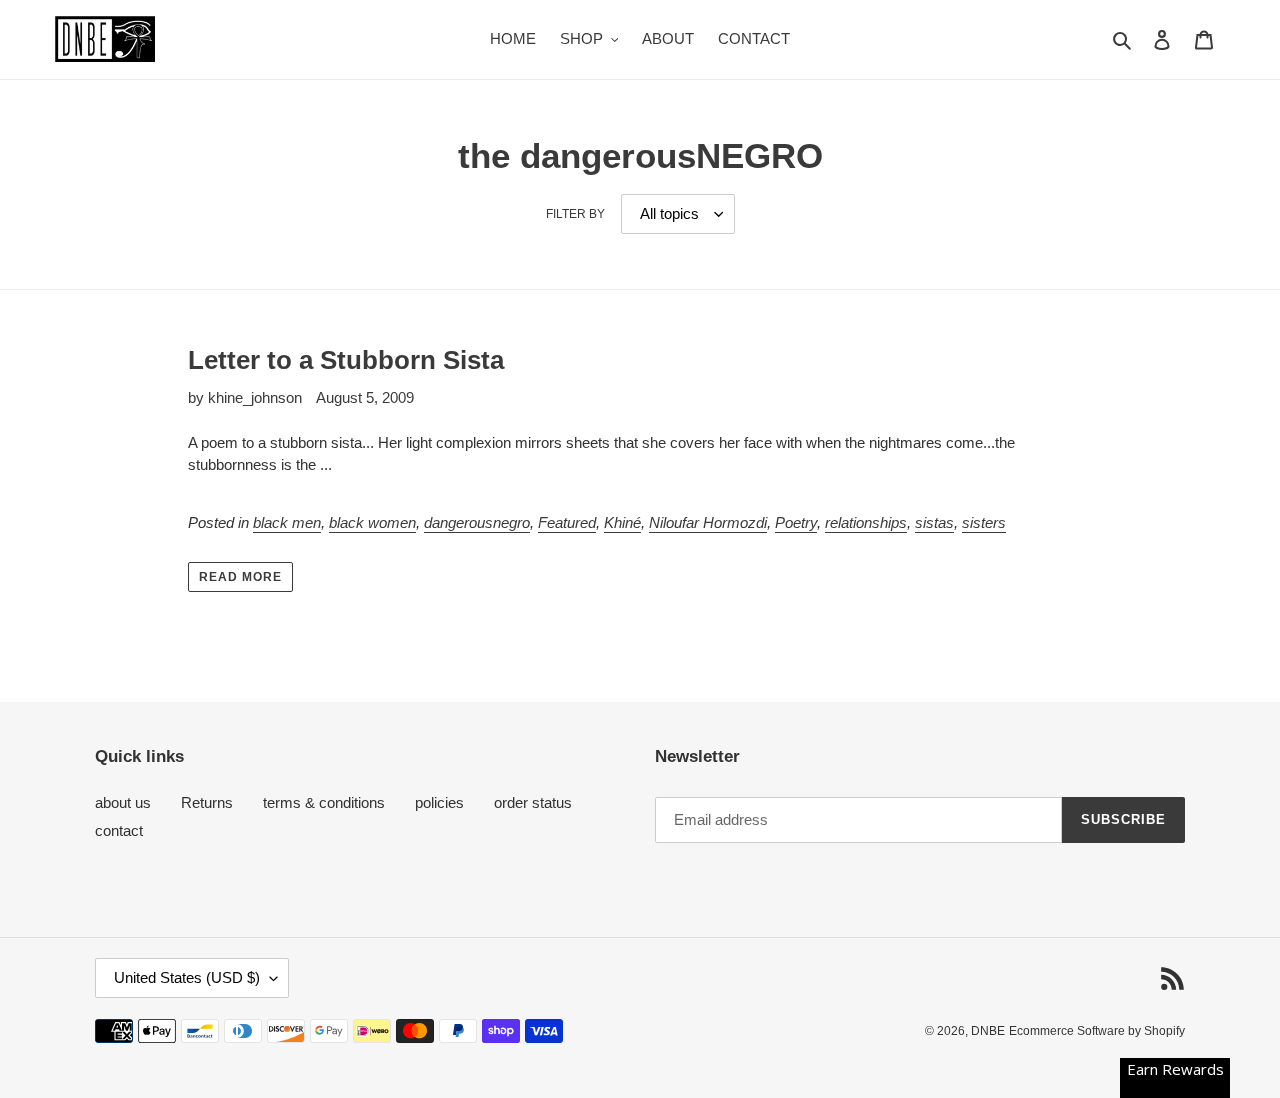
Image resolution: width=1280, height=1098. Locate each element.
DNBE (988, 1031)
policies (439, 802)
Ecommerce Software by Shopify (1097, 1031)
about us (123, 802)
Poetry (796, 522)
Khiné (622, 522)
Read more (240, 577)
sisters (984, 522)
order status (533, 802)
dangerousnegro (477, 522)
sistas (934, 522)
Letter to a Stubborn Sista (346, 360)
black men (287, 522)
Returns (207, 802)
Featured (567, 522)
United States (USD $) (187, 977)
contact (119, 830)
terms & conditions (324, 802)
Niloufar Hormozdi (708, 522)
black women (372, 522)
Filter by (575, 214)
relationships (866, 522)
